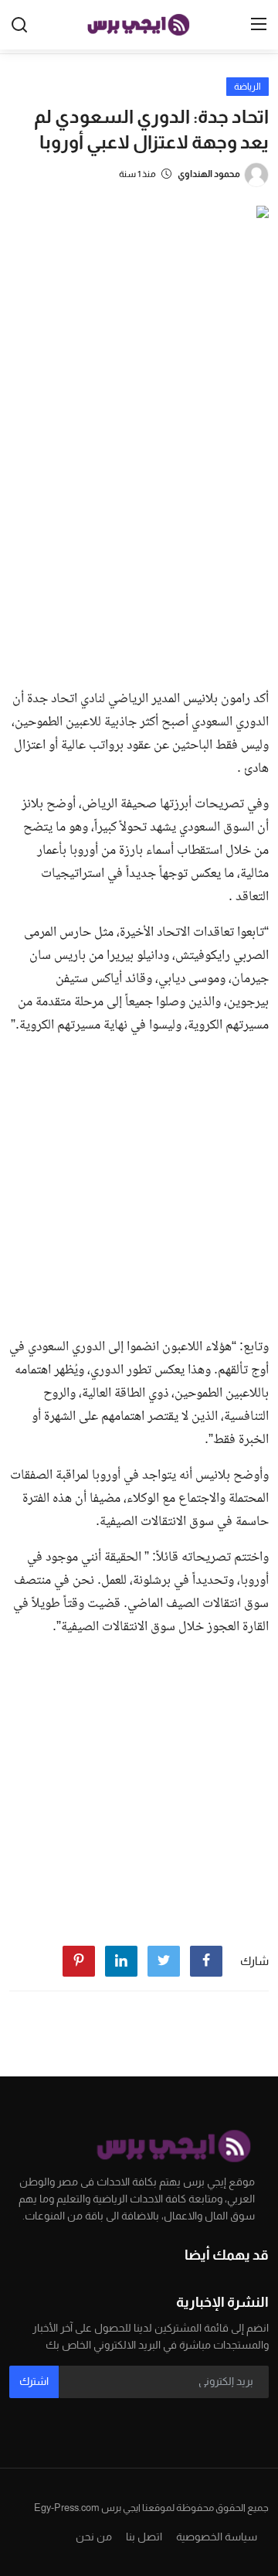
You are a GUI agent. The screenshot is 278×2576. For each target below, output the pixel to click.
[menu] (259, 25)
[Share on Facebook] (206, 1961)
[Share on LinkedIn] (121, 1961)
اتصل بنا (144, 2537)
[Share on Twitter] (164, 1961)
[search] (19, 25)
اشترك (34, 2381)
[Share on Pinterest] (79, 1961)
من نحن (94, 2537)
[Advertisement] (139, 530)
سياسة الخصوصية (217, 2537)
